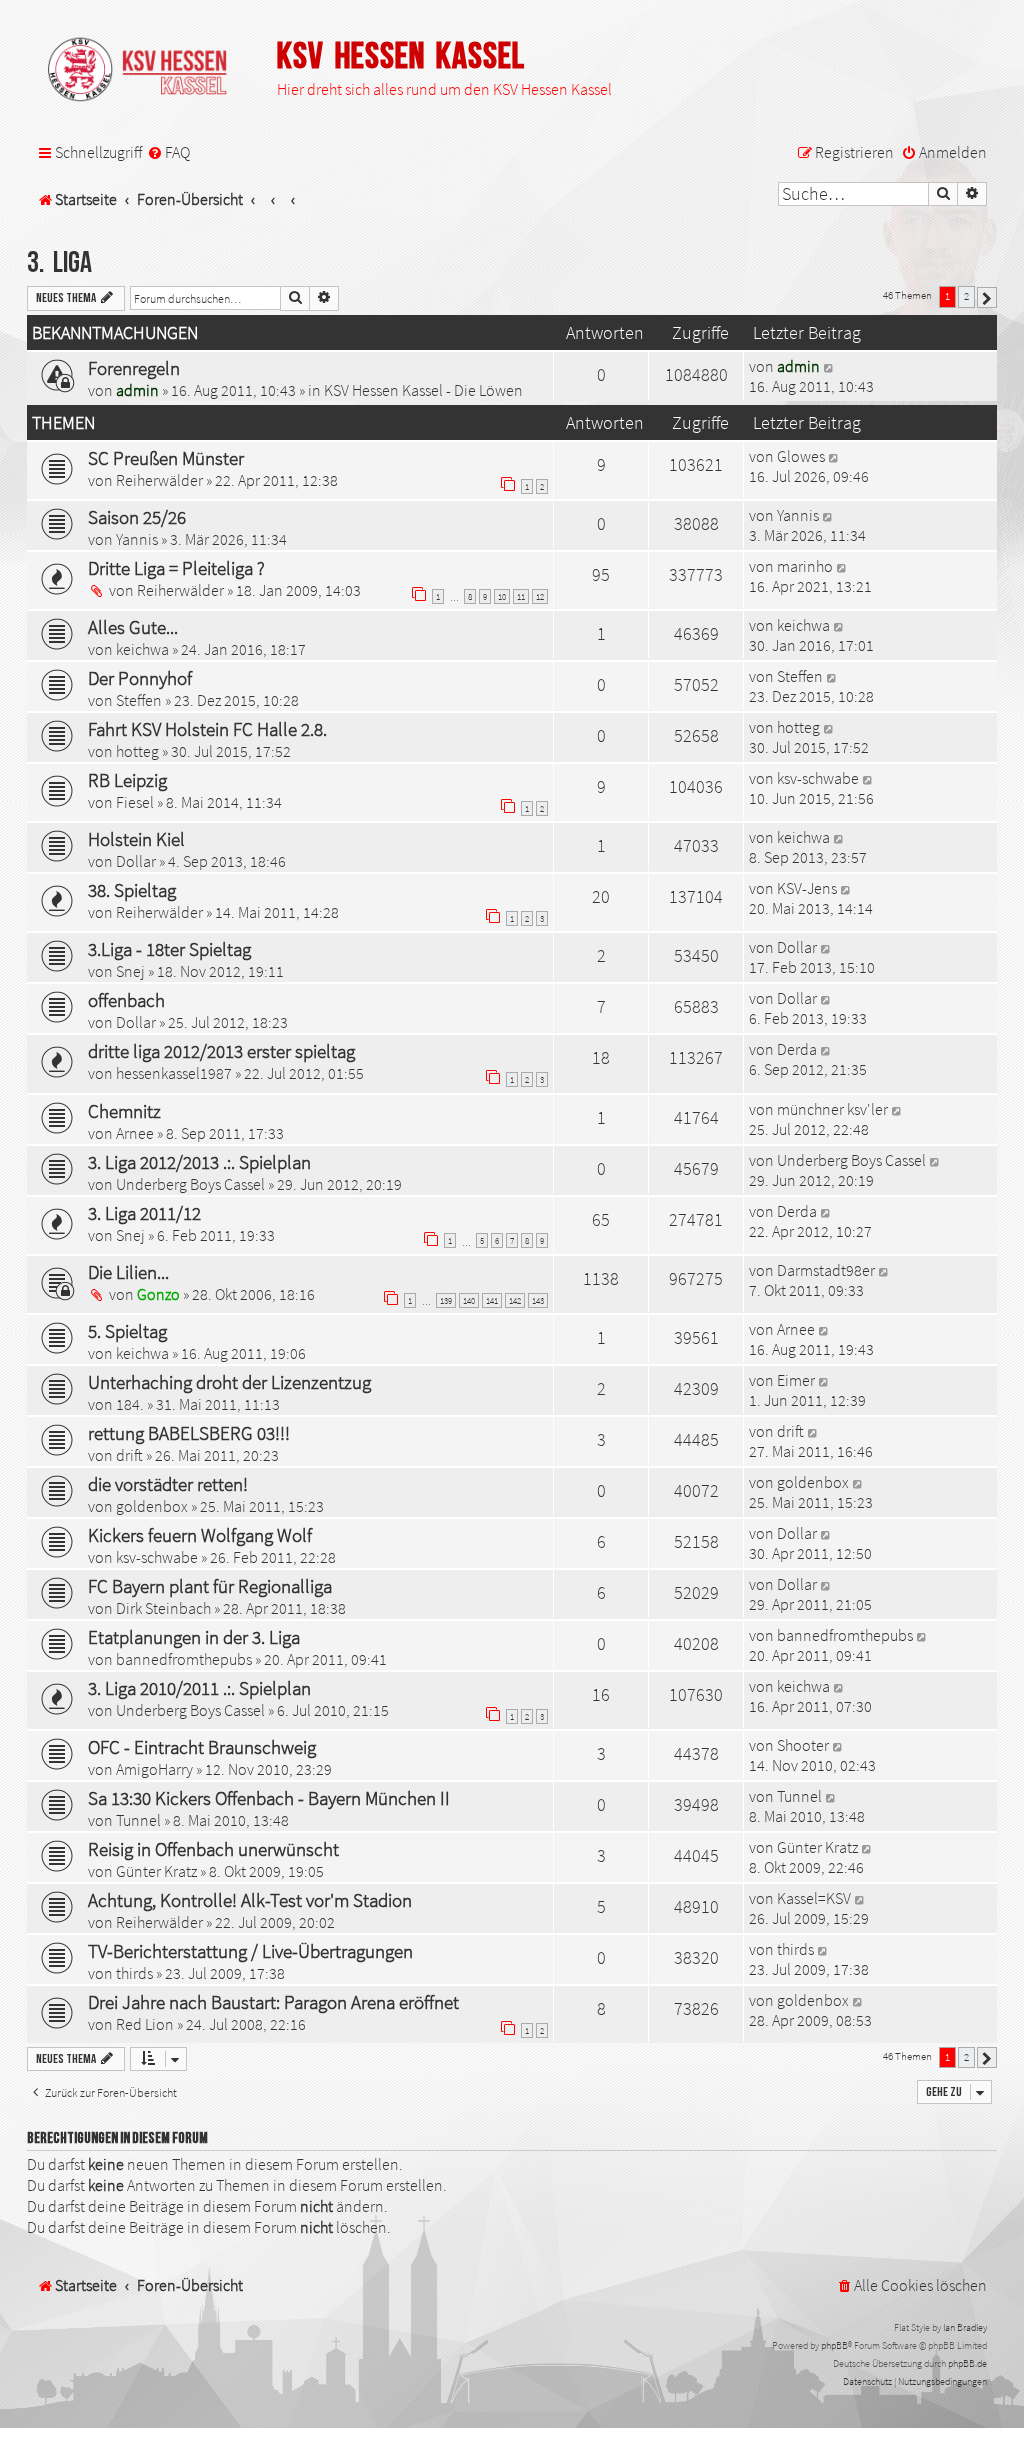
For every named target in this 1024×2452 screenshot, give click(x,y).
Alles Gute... (133, 627)
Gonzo (158, 1294)
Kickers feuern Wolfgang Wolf (200, 1535)
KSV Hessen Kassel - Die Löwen (423, 390)
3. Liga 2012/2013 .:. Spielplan (199, 1162)
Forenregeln (134, 368)
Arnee (135, 1133)
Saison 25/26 (137, 517)
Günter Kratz (156, 1871)
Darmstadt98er (826, 1270)
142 (515, 1300)
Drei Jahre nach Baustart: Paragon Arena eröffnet (273, 2002)
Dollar (136, 861)
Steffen (139, 700)
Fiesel (135, 802)
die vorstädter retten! (168, 1484)
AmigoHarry (154, 1769)
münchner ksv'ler (832, 1109)
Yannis (137, 539)
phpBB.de (967, 2363)
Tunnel (138, 1820)
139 (446, 1300)
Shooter (803, 1745)
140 (469, 1300)
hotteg (137, 751)
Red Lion (145, 2024)
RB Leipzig (127, 780)
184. (130, 1404)
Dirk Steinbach (163, 1608)
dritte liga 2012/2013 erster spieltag (221, 1051)
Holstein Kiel (136, 839)
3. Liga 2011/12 (144, 1213)
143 (538, 1300)
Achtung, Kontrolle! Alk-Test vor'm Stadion (250, 1900)
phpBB (834, 2345)
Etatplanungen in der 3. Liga (194, 1637)
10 (502, 596)
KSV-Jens (807, 888)
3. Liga (59, 263)
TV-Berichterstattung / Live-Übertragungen (250, 1951)
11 (521, 596)
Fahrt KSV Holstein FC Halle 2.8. (207, 729)
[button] (987, 297)
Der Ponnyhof (140, 678)
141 (492, 1300)
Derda (797, 1049)
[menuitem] (168, 153)
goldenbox (152, 1506)
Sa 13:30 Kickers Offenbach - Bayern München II (269, 1798)
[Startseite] (147, 71)
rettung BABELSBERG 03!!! (189, 1433)
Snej (130, 971)
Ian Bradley (965, 2327)
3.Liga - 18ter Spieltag (169, 949)
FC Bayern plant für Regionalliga (210, 1586)
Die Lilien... (128, 1272)
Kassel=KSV (814, 1898)
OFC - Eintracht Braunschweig (202, 1747)
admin (137, 390)
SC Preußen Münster (166, 458)
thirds (134, 1973)
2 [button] (966, 296)
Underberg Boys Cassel (190, 1184)
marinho (805, 566)
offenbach (126, 1000)
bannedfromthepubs (184, 1659)
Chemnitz (124, 1111)
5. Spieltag (127, 1331)
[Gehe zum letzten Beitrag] (829, 366)
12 (540, 596)
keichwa (142, 649)
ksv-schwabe (818, 778)
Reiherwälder (159, 480)
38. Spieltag (132, 890)
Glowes (801, 456)
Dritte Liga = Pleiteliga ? (176, 568)
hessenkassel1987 (174, 1073)
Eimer (796, 1380)
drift (129, 1455)
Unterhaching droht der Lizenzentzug (229, 1382)
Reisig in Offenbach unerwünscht (213, 1849)
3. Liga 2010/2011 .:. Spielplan (199, 1688)
